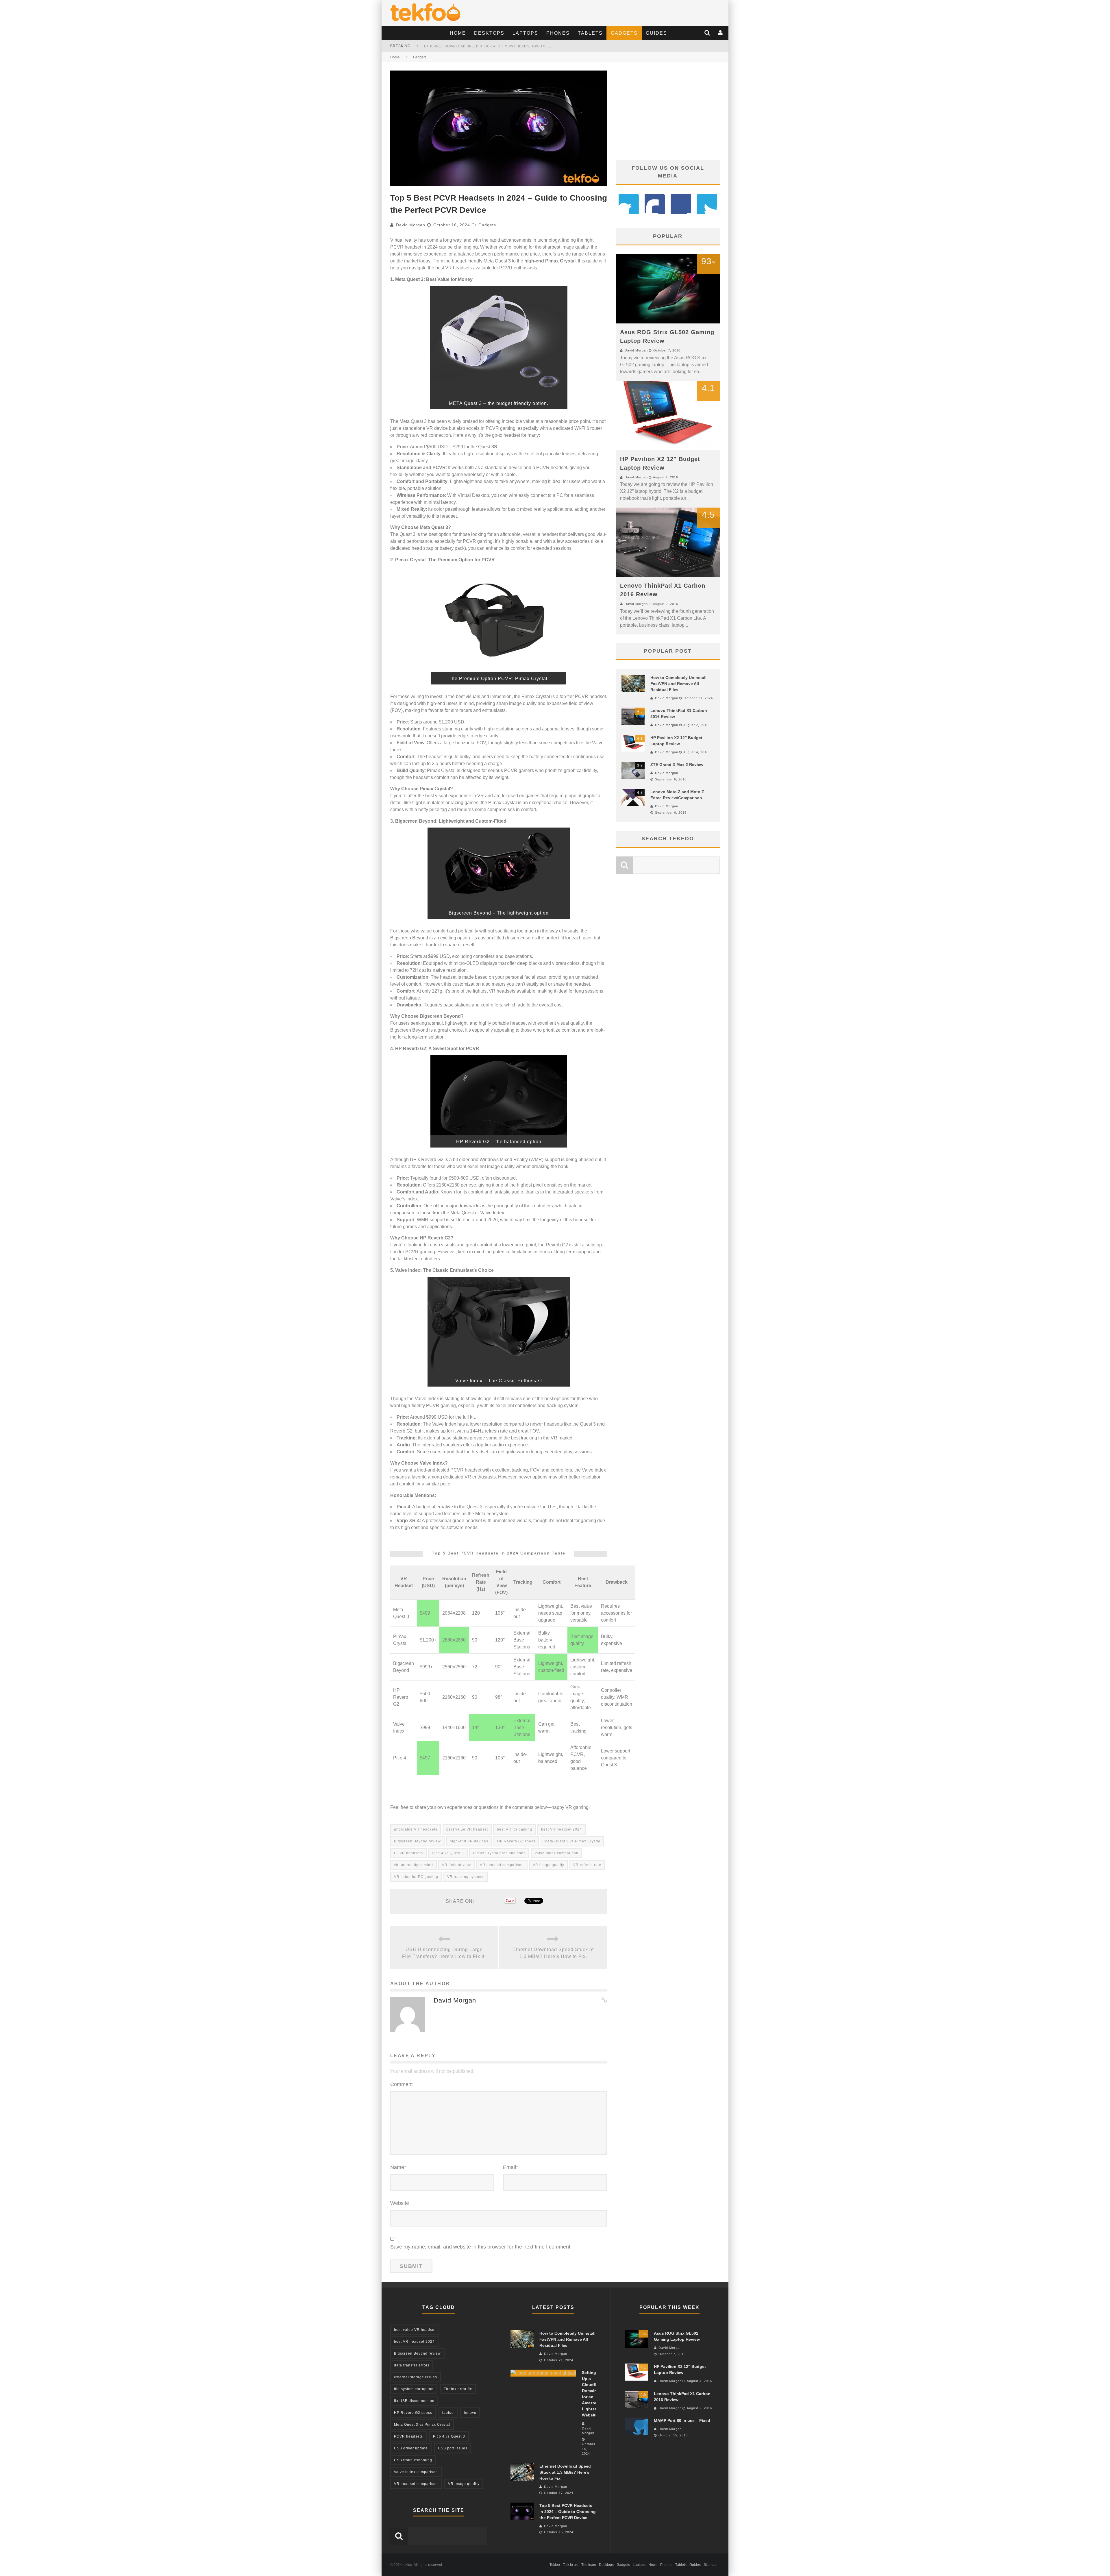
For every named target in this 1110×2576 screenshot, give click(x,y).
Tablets (590, 33)
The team (589, 2565)
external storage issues (416, 2377)
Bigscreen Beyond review (417, 1841)
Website (400, 2203)
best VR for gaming (515, 1829)
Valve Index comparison (556, 1853)
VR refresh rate (587, 1865)
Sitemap (710, 2565)
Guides (656, 33)
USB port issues (453, 2448)
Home (458, 33)
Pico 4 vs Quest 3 (448, 1853)
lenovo (470, 2413)
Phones (558, 33)
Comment (402, 2084)
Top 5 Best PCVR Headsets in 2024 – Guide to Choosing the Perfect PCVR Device (568, 2512)
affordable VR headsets (416, 1829)
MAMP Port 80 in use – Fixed (682, 2420)
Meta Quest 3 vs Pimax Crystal (572, 1841)
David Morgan (411, 225)
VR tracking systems (466, 1877)
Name (398, 2167)
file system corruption (414, 2389)
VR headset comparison (502, 1865)
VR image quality (548, 1865)
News (653, 2565)
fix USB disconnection (414, 2401)
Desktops (489, 33)
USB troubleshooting (413, 2460)
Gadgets (624, 33)
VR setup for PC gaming (416, 1877)
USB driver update (411, 2448)
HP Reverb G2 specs (516, 1841)
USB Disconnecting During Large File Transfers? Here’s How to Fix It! (444, 1953)
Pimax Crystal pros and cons (499, 1853)
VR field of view (456, 1865)
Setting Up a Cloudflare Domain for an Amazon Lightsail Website (491, 46)
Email (510, 2167)
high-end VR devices (469, 1841)
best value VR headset (467, 1829)
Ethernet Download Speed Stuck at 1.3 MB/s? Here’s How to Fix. (553, 1953)
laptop (448, 2413)
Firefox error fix (458, 2389)
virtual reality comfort (414, 1865)
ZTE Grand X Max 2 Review (677, 765)
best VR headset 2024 (562, 1829)
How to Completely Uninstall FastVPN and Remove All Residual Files (678, 684)
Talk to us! (571, 2565)
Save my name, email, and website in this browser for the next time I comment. (481, 2247)
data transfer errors (412, 2365)
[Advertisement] (668, 111)
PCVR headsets (408, 1853)
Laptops (525, 33)
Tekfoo (555, 2565)
